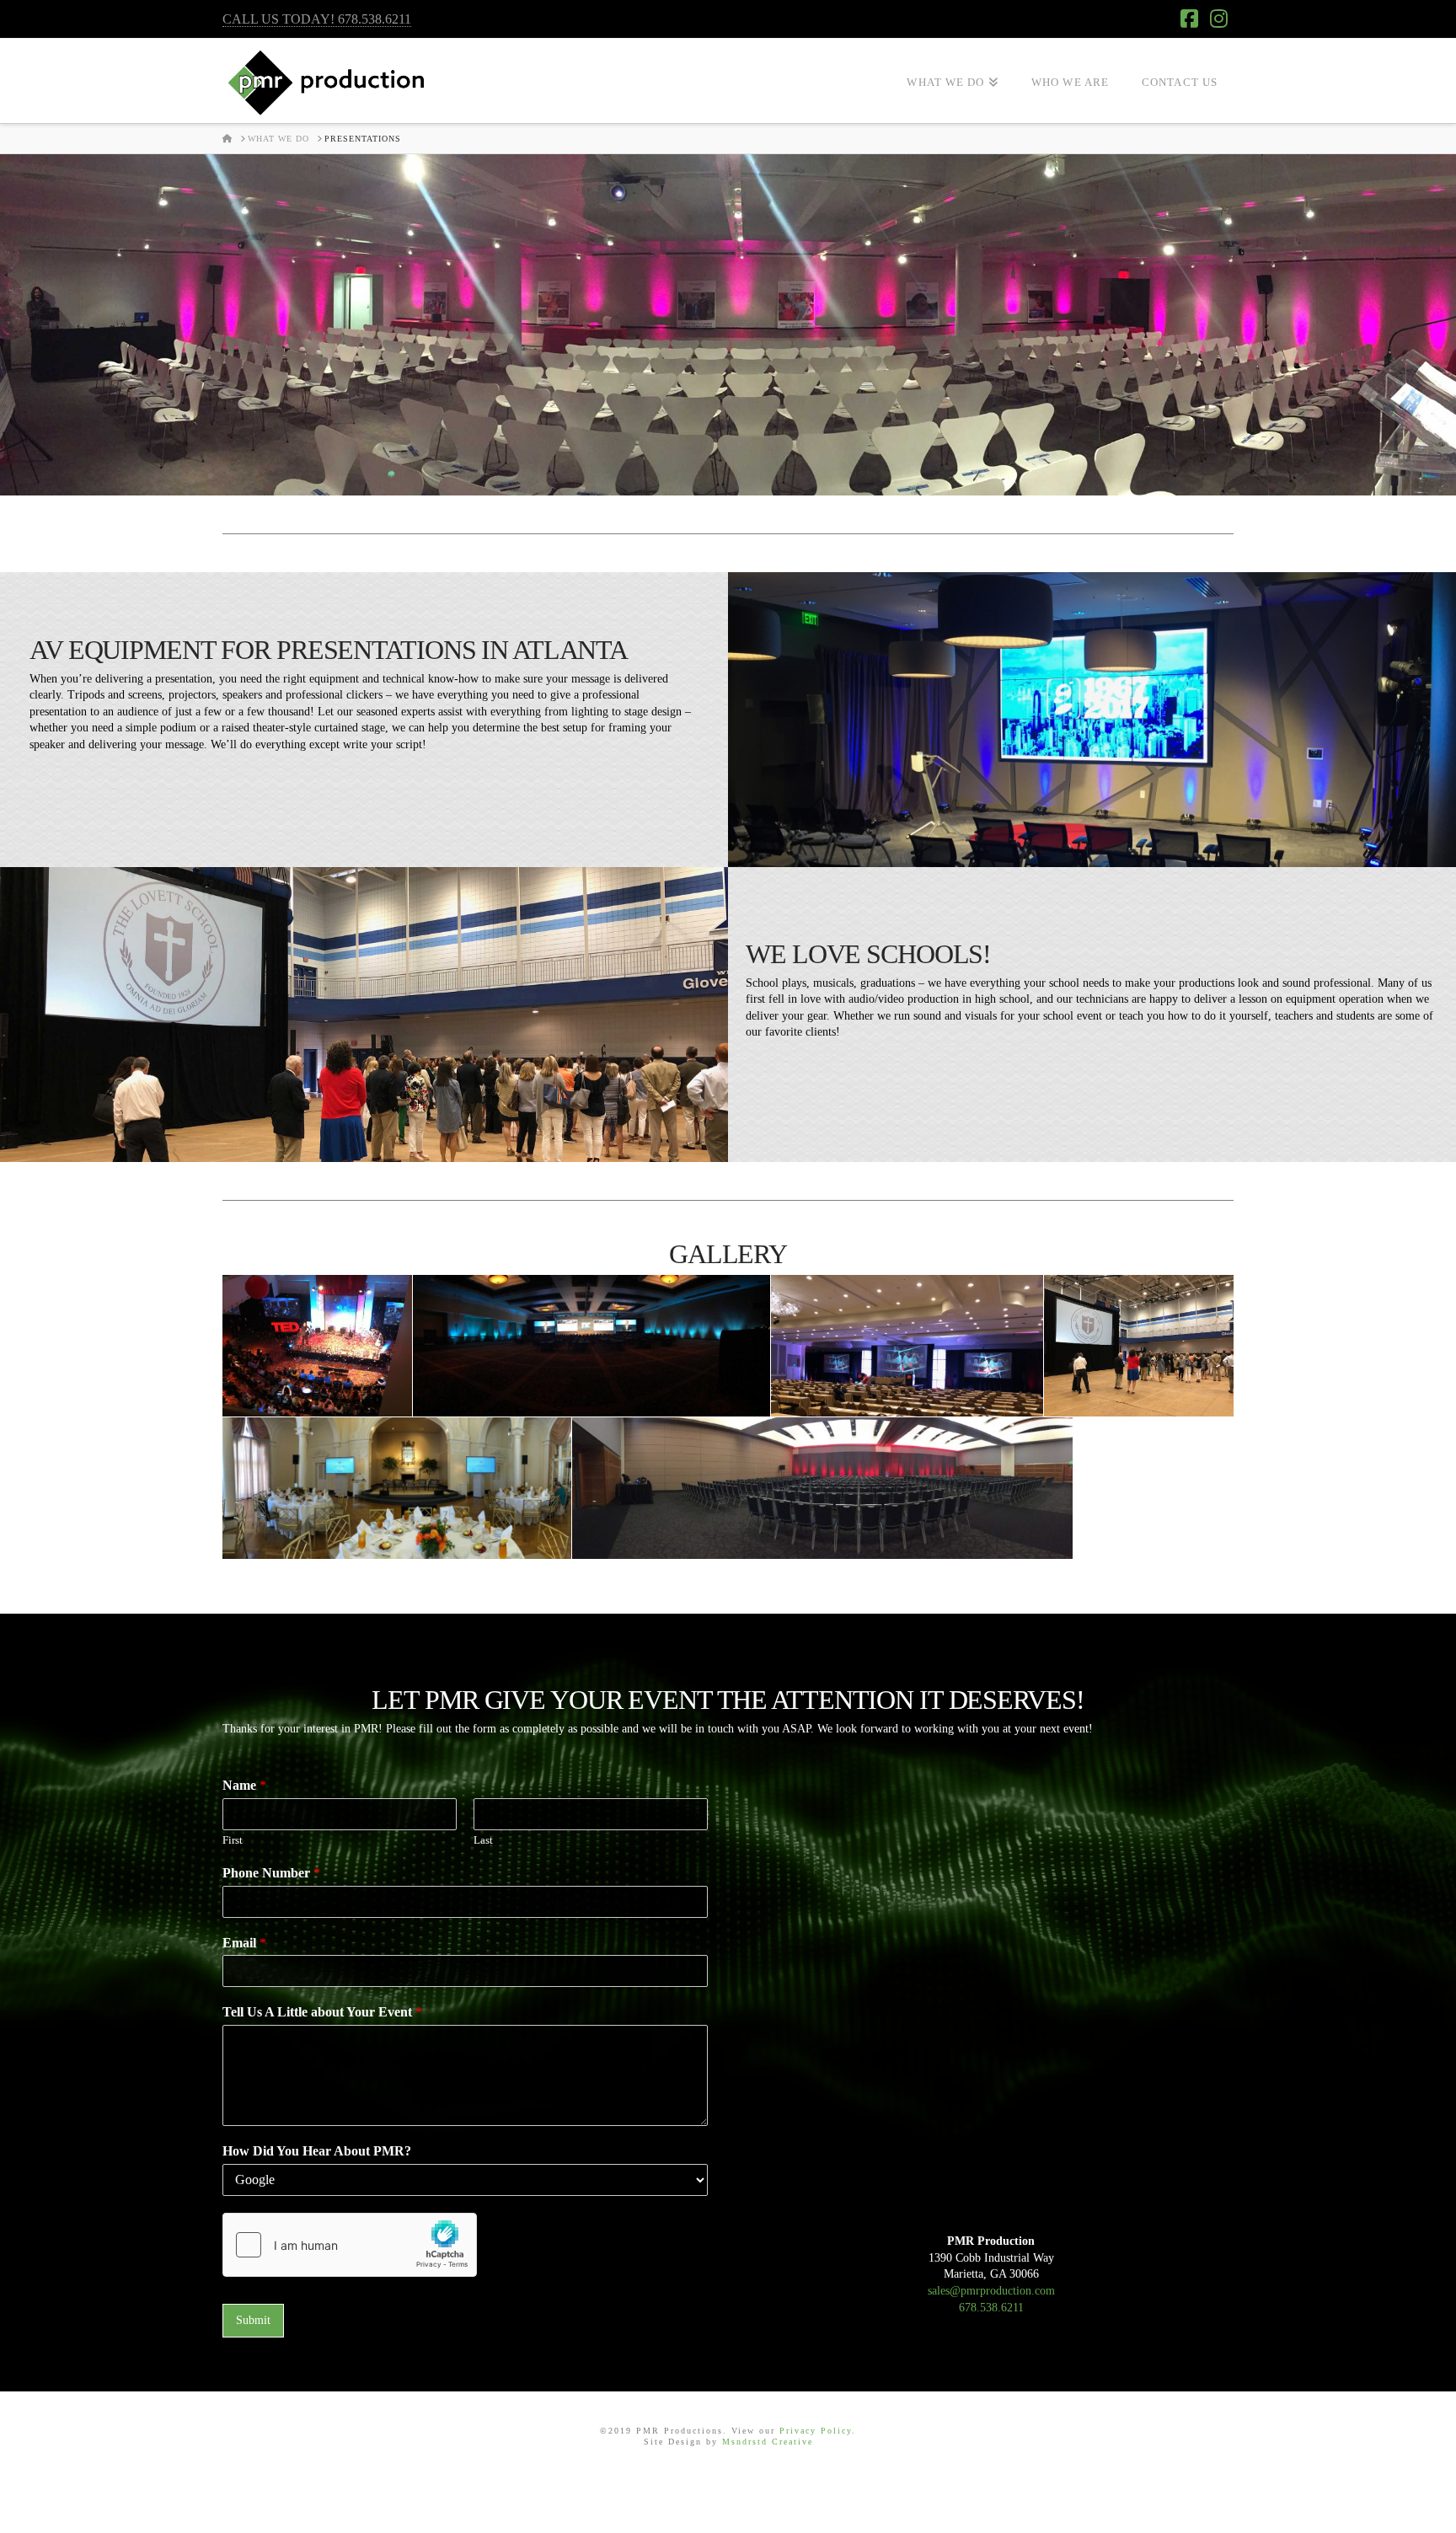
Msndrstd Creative (768, 2442)
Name (244, 1785)
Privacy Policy (816, 2431)
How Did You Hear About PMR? (317, 2151)
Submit (253, 2320)
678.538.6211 (991, 2308)
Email (244, 1943)
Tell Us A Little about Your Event (322, 2012)
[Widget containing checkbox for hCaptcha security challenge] (350, 2245)
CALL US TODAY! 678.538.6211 (317, 19)
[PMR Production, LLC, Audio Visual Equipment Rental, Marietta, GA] (728, 2487)
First (233, 1840)
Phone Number (271, 1873)
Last (483, 1840)
